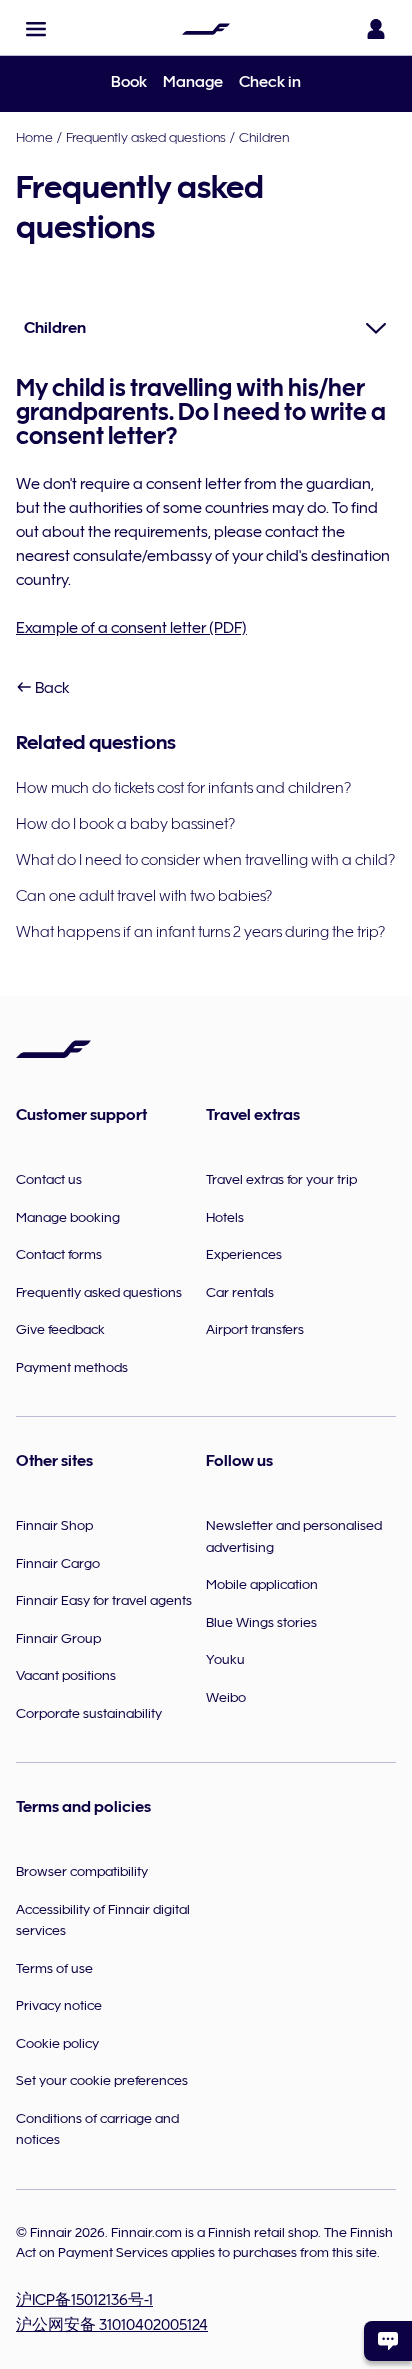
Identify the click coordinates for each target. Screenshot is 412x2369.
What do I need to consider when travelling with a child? (205, 860)
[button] (36, 29)
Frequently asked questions (146, 137)
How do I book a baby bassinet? (125, 824)
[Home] (206, 29)
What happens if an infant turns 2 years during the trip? (200, 932)
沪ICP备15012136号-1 (84, 2300)
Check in (270, 82)
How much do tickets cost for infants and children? (183, 788)
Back (51, 688)
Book (129, 82)
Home (34, 137)
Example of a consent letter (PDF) (131, 628)
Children (264, 137)
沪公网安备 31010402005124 (112, 2325)
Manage (193, 82)
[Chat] (388, 2341)
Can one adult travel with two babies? (144, 896)
